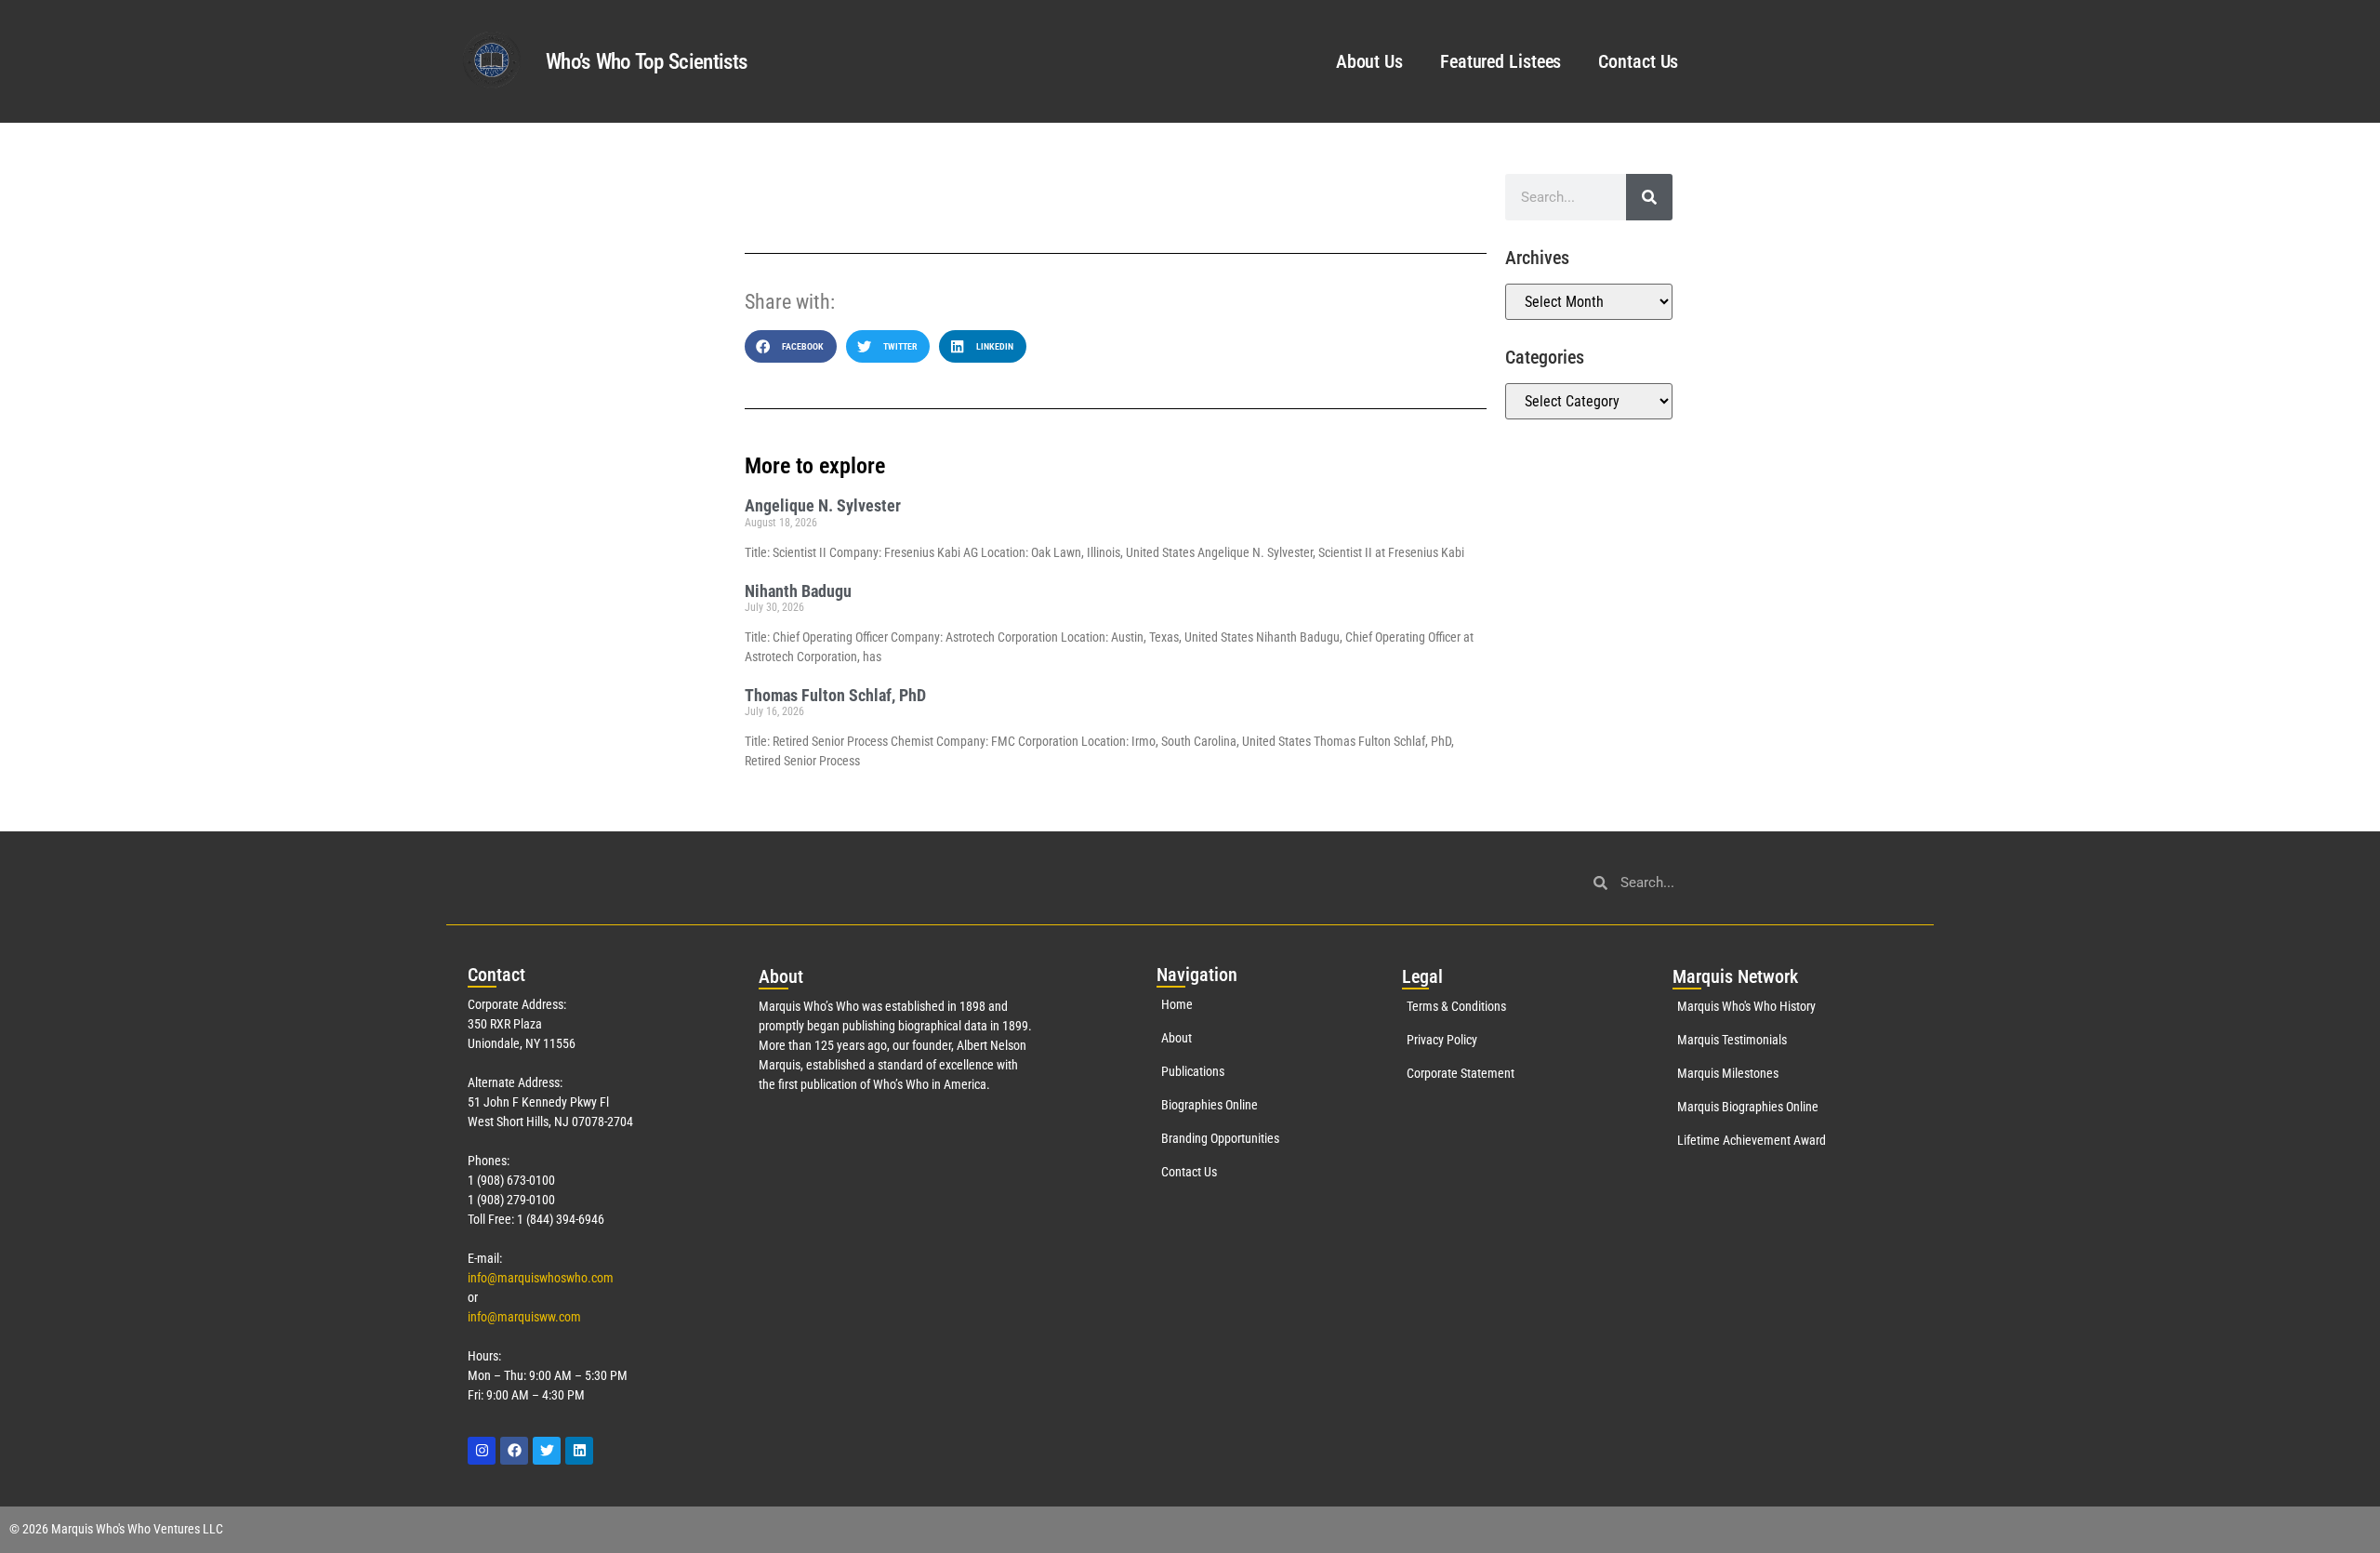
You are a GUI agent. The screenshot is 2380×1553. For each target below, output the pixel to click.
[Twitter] (547, 1451)
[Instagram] (482, 1451)
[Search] (1649, 197)
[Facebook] (514, 1451)
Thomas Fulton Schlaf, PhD (835, 695)
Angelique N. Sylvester (823, 505)
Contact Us (1638, 61)
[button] (791, 346)
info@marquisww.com (524, 1317)
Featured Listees (1501, 61)
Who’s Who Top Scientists (646, 62)
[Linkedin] (579, 1451)
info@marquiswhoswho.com (541, 1278)
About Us (1369, 61)
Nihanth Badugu (798, 591)
